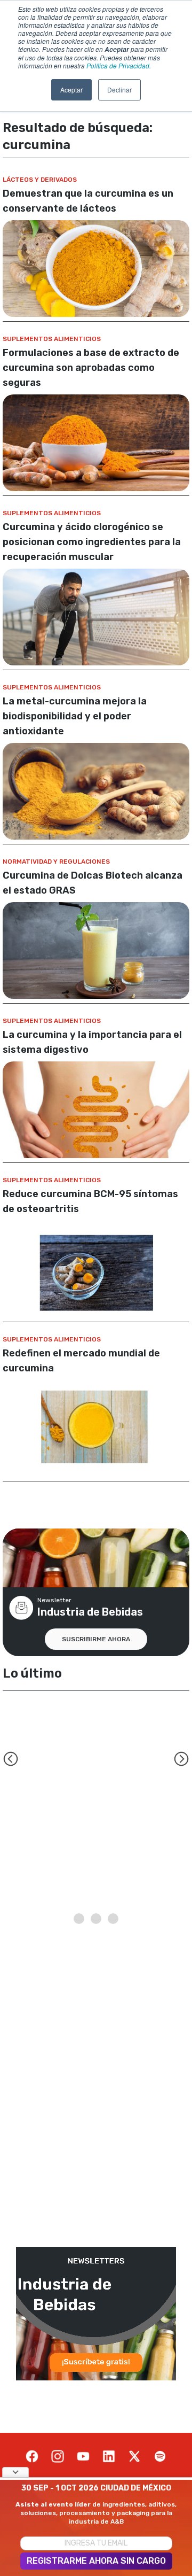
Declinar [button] (119, 90)
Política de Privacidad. (119, 65)
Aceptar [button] (71, 90)
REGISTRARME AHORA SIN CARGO (96, 2561)
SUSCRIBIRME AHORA (96, 1639)
